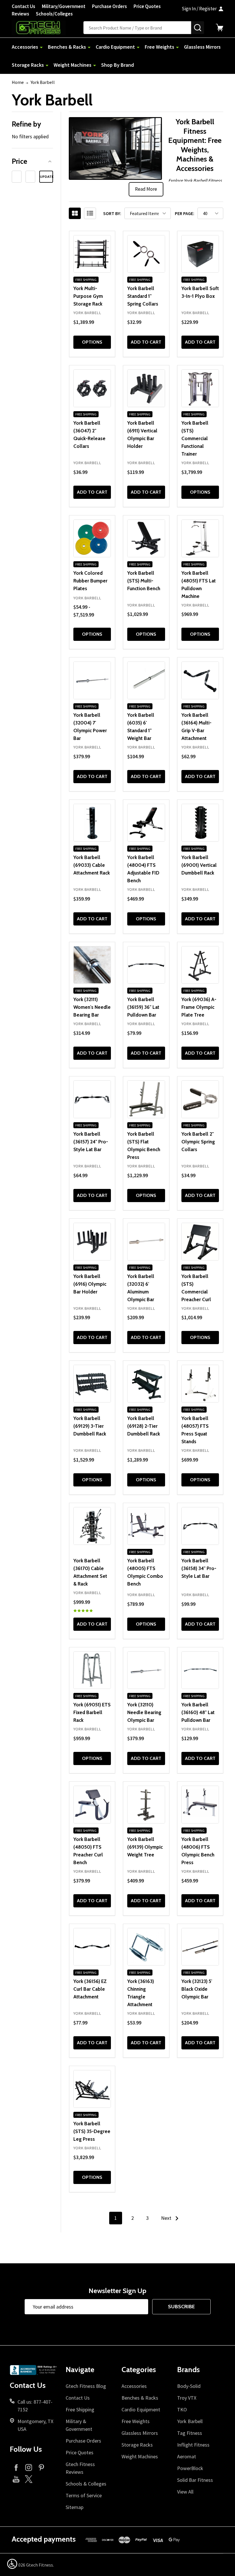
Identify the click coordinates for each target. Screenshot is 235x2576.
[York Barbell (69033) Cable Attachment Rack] (92, 823)
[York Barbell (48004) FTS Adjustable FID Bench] (146, 823)
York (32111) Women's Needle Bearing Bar (92, 1007)
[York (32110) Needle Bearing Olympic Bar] (146, 1670)
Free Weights (159, 47)
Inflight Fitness (193, 2445)
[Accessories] (41, 47)
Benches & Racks (67, 47)
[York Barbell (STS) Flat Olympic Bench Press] (146, 1099)
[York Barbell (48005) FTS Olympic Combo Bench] (146, 1526)
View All (185, 2492)
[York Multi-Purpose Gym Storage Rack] (92, 254)
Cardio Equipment (115, 47)
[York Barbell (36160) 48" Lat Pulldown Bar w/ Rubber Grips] (200, 1670)
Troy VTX (187, 2398)
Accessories (25, 47)
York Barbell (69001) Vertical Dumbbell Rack (199, 865)
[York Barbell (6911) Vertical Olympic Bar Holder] (146, 388)
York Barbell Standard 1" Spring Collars (143, 296)
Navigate (80, 2370)
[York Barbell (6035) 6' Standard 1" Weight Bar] (146, 680)
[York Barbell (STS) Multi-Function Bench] (146, 538)
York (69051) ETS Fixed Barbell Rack (92, 1712)
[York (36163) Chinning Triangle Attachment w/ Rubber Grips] (146, 1947)
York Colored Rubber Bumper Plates (90, 581)
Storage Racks (28, 65)
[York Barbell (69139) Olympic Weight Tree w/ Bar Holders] (146, 1805)
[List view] (90, 213)
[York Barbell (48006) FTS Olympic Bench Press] (200, 1805)
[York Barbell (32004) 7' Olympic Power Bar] (92, 680)
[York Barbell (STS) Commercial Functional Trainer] (200, 388)
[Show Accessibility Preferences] (12, 2564)
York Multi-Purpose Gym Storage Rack (88, 296)
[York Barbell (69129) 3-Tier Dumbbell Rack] (92, 1384)
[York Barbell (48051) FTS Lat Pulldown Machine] (200, 538)
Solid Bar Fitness (195, 2480)
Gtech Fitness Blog (86, 2386)
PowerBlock (190, 2468)
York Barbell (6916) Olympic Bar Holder (90, 1284)
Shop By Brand (117, 65)
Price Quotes (147, 6)
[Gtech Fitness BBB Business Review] (34, 2372)
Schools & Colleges (86, 2484)
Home (18, 82)
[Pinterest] (41, 2467)
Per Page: (185, 213)
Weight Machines (73, 65)
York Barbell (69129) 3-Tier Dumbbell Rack (90, 1426)
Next (167, 2218)
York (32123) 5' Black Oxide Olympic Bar (197, 1989)
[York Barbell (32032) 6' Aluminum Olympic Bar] (146, 1242)
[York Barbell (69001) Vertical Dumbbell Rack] (200, 823)
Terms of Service (84, 2495)
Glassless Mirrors (202, 47)
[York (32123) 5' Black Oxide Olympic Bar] (200, 1947)
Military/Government (64, 6)
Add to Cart (146, 342)
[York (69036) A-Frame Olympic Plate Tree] (200, 965)
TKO (182, 2409)
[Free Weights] (177, 47)
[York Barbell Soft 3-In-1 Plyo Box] (200, 254)
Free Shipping (80, 2409)
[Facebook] (16, 2467)
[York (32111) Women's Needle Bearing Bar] (92, 965)
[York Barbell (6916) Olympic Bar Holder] (92, 1242)
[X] (29, 2479)
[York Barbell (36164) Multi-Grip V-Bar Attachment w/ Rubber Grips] (200, 680)
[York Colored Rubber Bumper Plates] (92, 538)
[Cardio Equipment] (138, 47)
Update (46, 177)
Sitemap (75, 2507)
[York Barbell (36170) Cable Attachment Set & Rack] (92, 1526)
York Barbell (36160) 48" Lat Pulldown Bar (198, 1712)
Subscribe (181, 2307)
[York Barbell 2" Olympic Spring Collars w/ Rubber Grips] (200, 1099)
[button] (32, 161)
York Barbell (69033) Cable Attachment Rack (92, 865)
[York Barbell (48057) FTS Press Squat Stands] (200, 1384)
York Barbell (190, 2421)
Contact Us (23, 6)
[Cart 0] (220, 27)
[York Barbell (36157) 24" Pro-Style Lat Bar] (92, 1099)
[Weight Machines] (95, 65)
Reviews (20, 14)
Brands (188, 2370)
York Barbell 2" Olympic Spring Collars (198, 1142)
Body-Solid (189, 2386)
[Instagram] (29, 2467)
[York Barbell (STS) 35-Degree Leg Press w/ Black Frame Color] (92, 2089)
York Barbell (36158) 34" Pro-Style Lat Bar (199, 1568)
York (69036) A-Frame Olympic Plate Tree (199, 1007)
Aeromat (187, 2456)
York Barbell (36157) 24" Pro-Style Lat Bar (91, 1142)
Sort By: (112, 213)
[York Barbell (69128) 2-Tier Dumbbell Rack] (146, 1384)
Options (92, 342)
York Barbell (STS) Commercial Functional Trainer (195, 438)
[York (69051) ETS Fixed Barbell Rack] (92, 1670)
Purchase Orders (109, 6)
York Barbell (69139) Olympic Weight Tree (145, 1847)
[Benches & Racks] (89, 47)
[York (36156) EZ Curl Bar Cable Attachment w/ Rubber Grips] (92, 1947)
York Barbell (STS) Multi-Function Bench (144, 581)
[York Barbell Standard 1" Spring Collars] (146, 254)
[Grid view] (75, 213)
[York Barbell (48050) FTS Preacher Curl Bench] (92, 1805)
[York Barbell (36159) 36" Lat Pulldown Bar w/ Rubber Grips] (146, 965)
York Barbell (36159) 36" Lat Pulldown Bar (143, 1007)
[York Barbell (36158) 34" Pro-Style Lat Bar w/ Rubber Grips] (200, 1526)
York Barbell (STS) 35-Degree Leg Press (92, 2131)
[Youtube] (16, 2479)
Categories (139, 2370)
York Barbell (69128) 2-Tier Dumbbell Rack (144, 1426)
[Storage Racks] (47, 65)
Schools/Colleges (54, 14)
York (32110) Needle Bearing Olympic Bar (144, 1712)
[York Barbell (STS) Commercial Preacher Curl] (200, 1242)
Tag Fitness (190, 2433)
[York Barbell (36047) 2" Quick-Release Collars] (92, 388)
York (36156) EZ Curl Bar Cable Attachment (90, 1989)
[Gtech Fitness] (48, 27)
